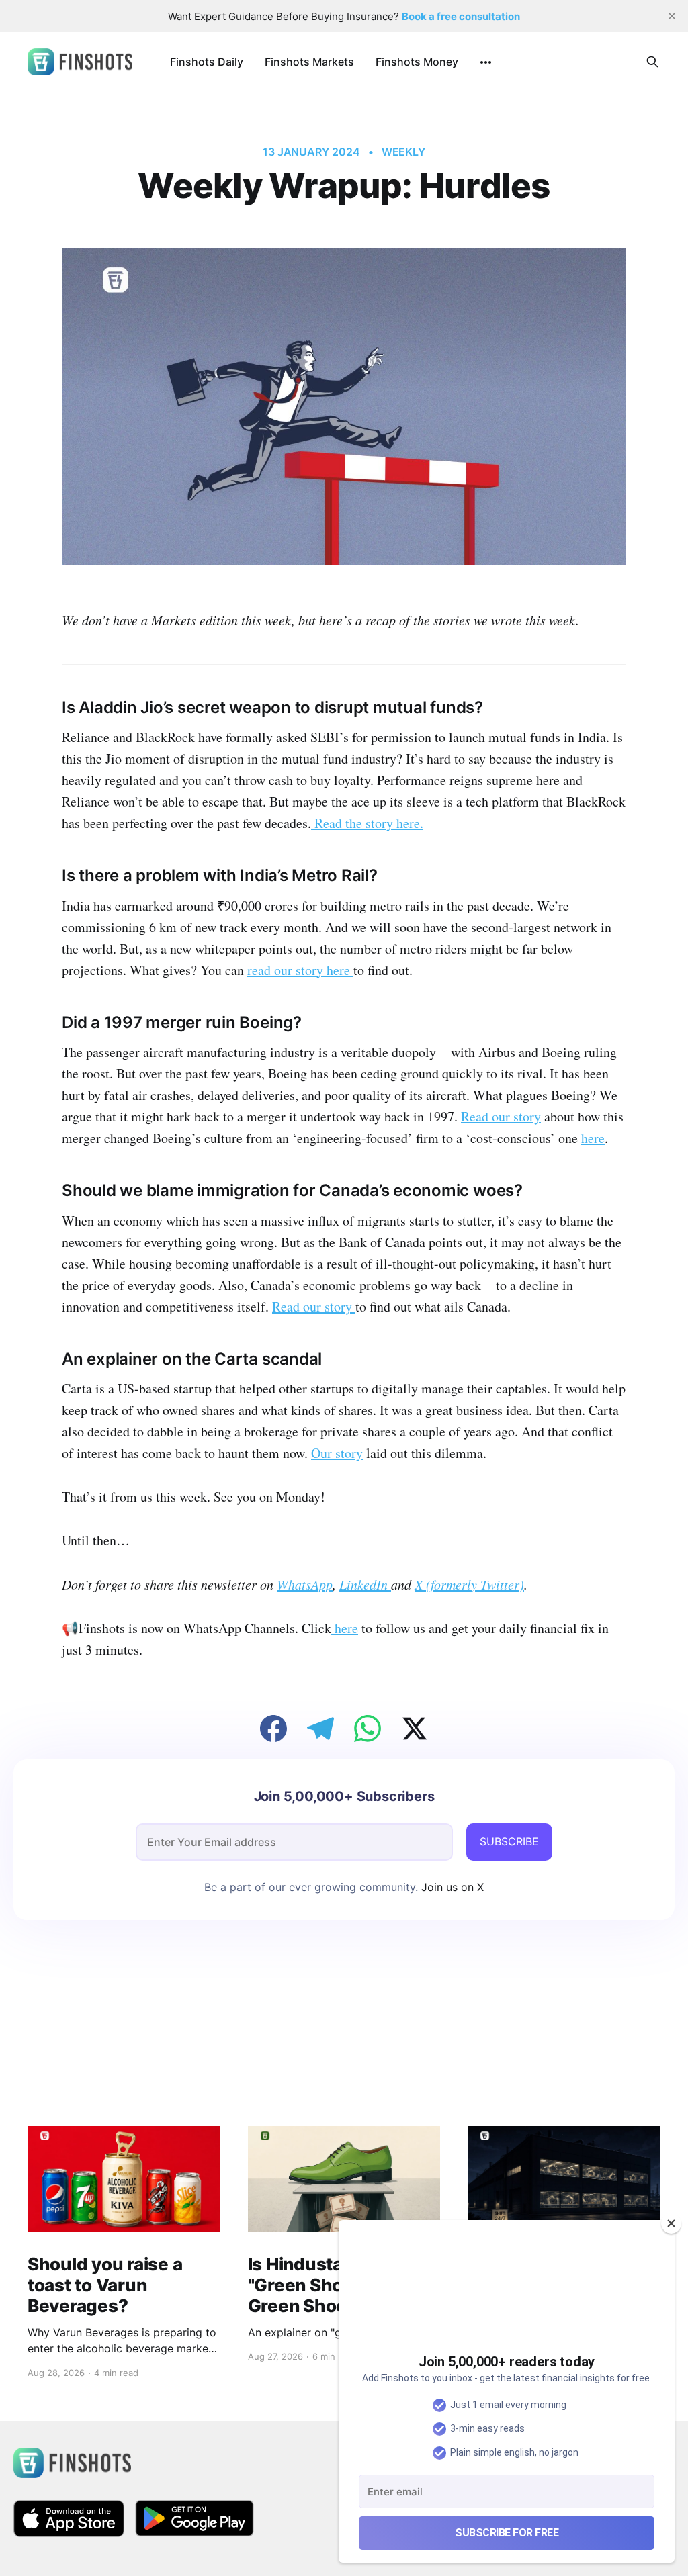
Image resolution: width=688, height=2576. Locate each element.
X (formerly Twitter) (469, 1584)
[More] (486, 62)
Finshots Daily (207, 62)
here (593, 1138)
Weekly (404, 152)
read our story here (300, 970)
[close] (672, 16)
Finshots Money (417, 62)
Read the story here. (367, 823)
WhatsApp (305, 1584)
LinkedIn (365, 1584)
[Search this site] (652, 62)
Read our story (501, 1116)
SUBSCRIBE (509, 1841)
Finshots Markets (309, 62)
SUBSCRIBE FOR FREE (507, 2533)
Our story (337, 1453)
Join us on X (451, 1887)
